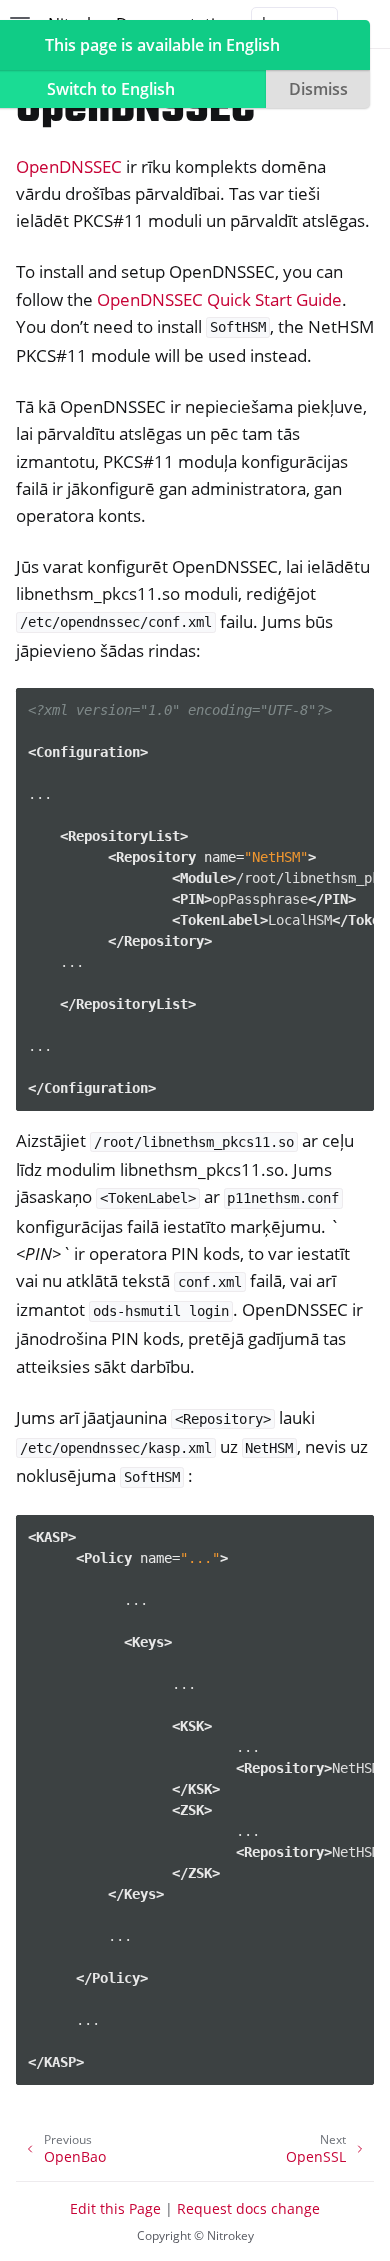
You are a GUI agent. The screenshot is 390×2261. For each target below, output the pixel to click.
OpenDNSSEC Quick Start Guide (219, 299)
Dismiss (318, 89)
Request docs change (248, 2208)
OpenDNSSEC (69, 166)
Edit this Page (115, 2208)
